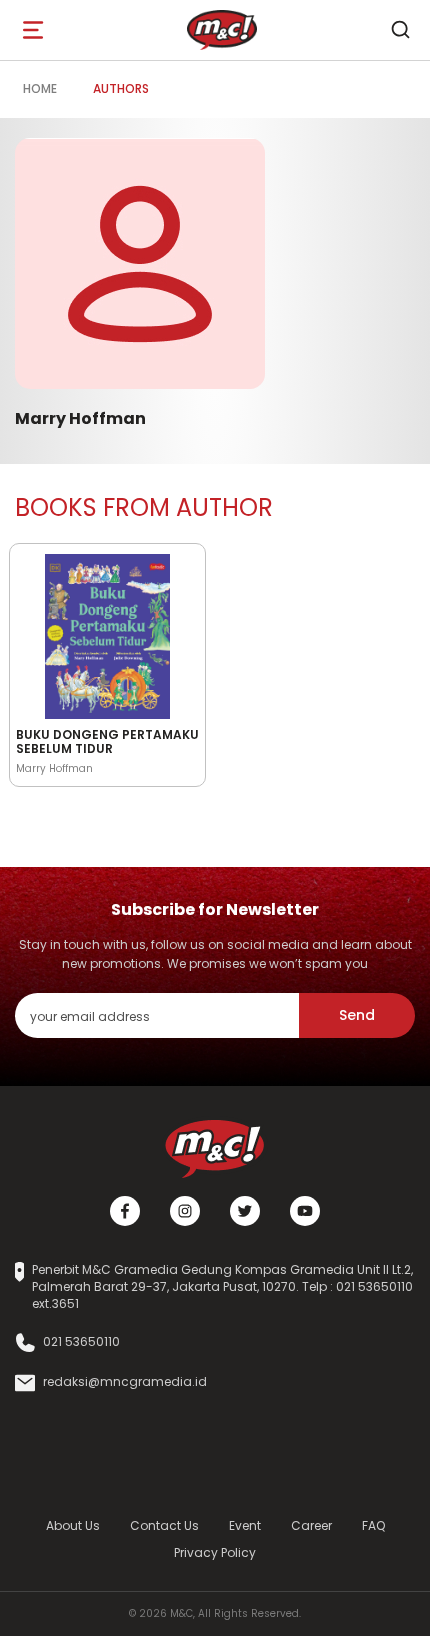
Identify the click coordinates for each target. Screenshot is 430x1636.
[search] (400, 30)
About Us (73, 1525)
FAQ (373, 1525)
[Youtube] (305, 1211)
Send (357, 1015)
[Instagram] (185, 1211)
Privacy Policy (215, 1552)
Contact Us (164, 1525)
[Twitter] (245, 1211)
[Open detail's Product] (107, 633)
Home (40, 88)
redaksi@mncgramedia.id (125, 1382)
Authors (121, 88)
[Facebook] (125, 1211)
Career (311, 1525)
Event (245, 1525)
